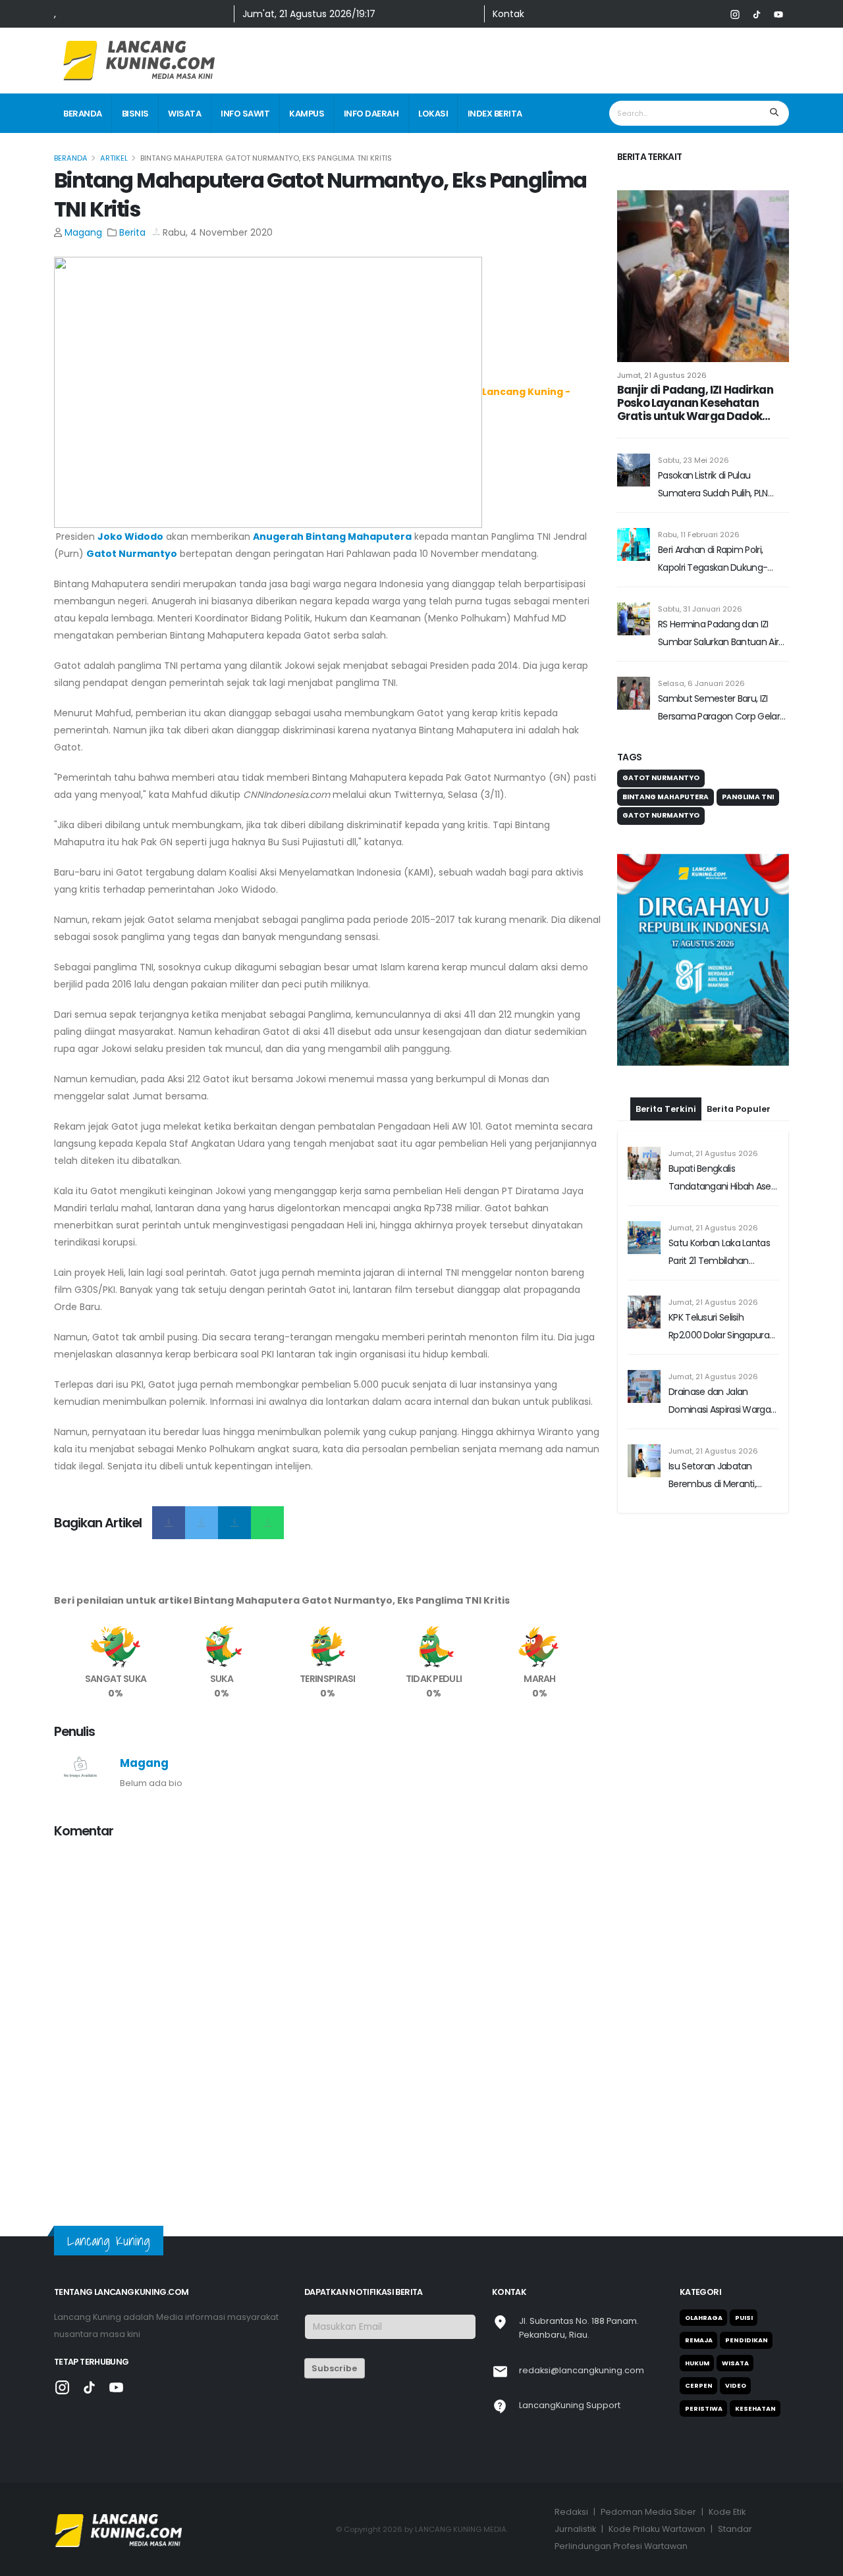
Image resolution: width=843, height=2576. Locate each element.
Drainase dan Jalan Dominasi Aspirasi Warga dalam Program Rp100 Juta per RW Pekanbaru (720, 1320)
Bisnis (135, 114)
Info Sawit (245, 114)
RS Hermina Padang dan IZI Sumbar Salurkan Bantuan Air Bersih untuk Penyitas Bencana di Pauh (722, 634)
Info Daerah (371, 114)
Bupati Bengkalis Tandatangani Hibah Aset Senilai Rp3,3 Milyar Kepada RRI (723, 1097)
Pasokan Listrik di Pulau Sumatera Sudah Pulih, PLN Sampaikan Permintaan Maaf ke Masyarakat (720, 486)
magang (83, 232)
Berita (132, 232)
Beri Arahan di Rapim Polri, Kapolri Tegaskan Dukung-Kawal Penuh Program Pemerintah (713, 560)
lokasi (433, 114)
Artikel (114, 158)
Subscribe (334, 2368)
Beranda (83, 114)
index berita (495, 114)
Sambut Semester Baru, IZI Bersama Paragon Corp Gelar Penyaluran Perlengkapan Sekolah (719, 709)
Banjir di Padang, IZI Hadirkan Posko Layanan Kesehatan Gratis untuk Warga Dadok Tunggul (695, 403)
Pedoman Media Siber (648, 2512)
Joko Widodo (130, 537)
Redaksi (571, 2512)
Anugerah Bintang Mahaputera (332, 537)
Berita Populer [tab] (739, 1027)
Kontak (508, 14)
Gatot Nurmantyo (132, 554)
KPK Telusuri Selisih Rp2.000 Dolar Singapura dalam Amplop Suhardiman (719, 1246)
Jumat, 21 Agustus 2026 (662, 375)
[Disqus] (328, 2015)
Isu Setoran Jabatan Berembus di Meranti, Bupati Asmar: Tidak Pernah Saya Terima (712, 1395)
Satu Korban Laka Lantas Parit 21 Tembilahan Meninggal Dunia (719, 1171)
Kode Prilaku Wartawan (657, 2529)
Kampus (307, 114)
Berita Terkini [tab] (666, 1027)
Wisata (184, 114)
